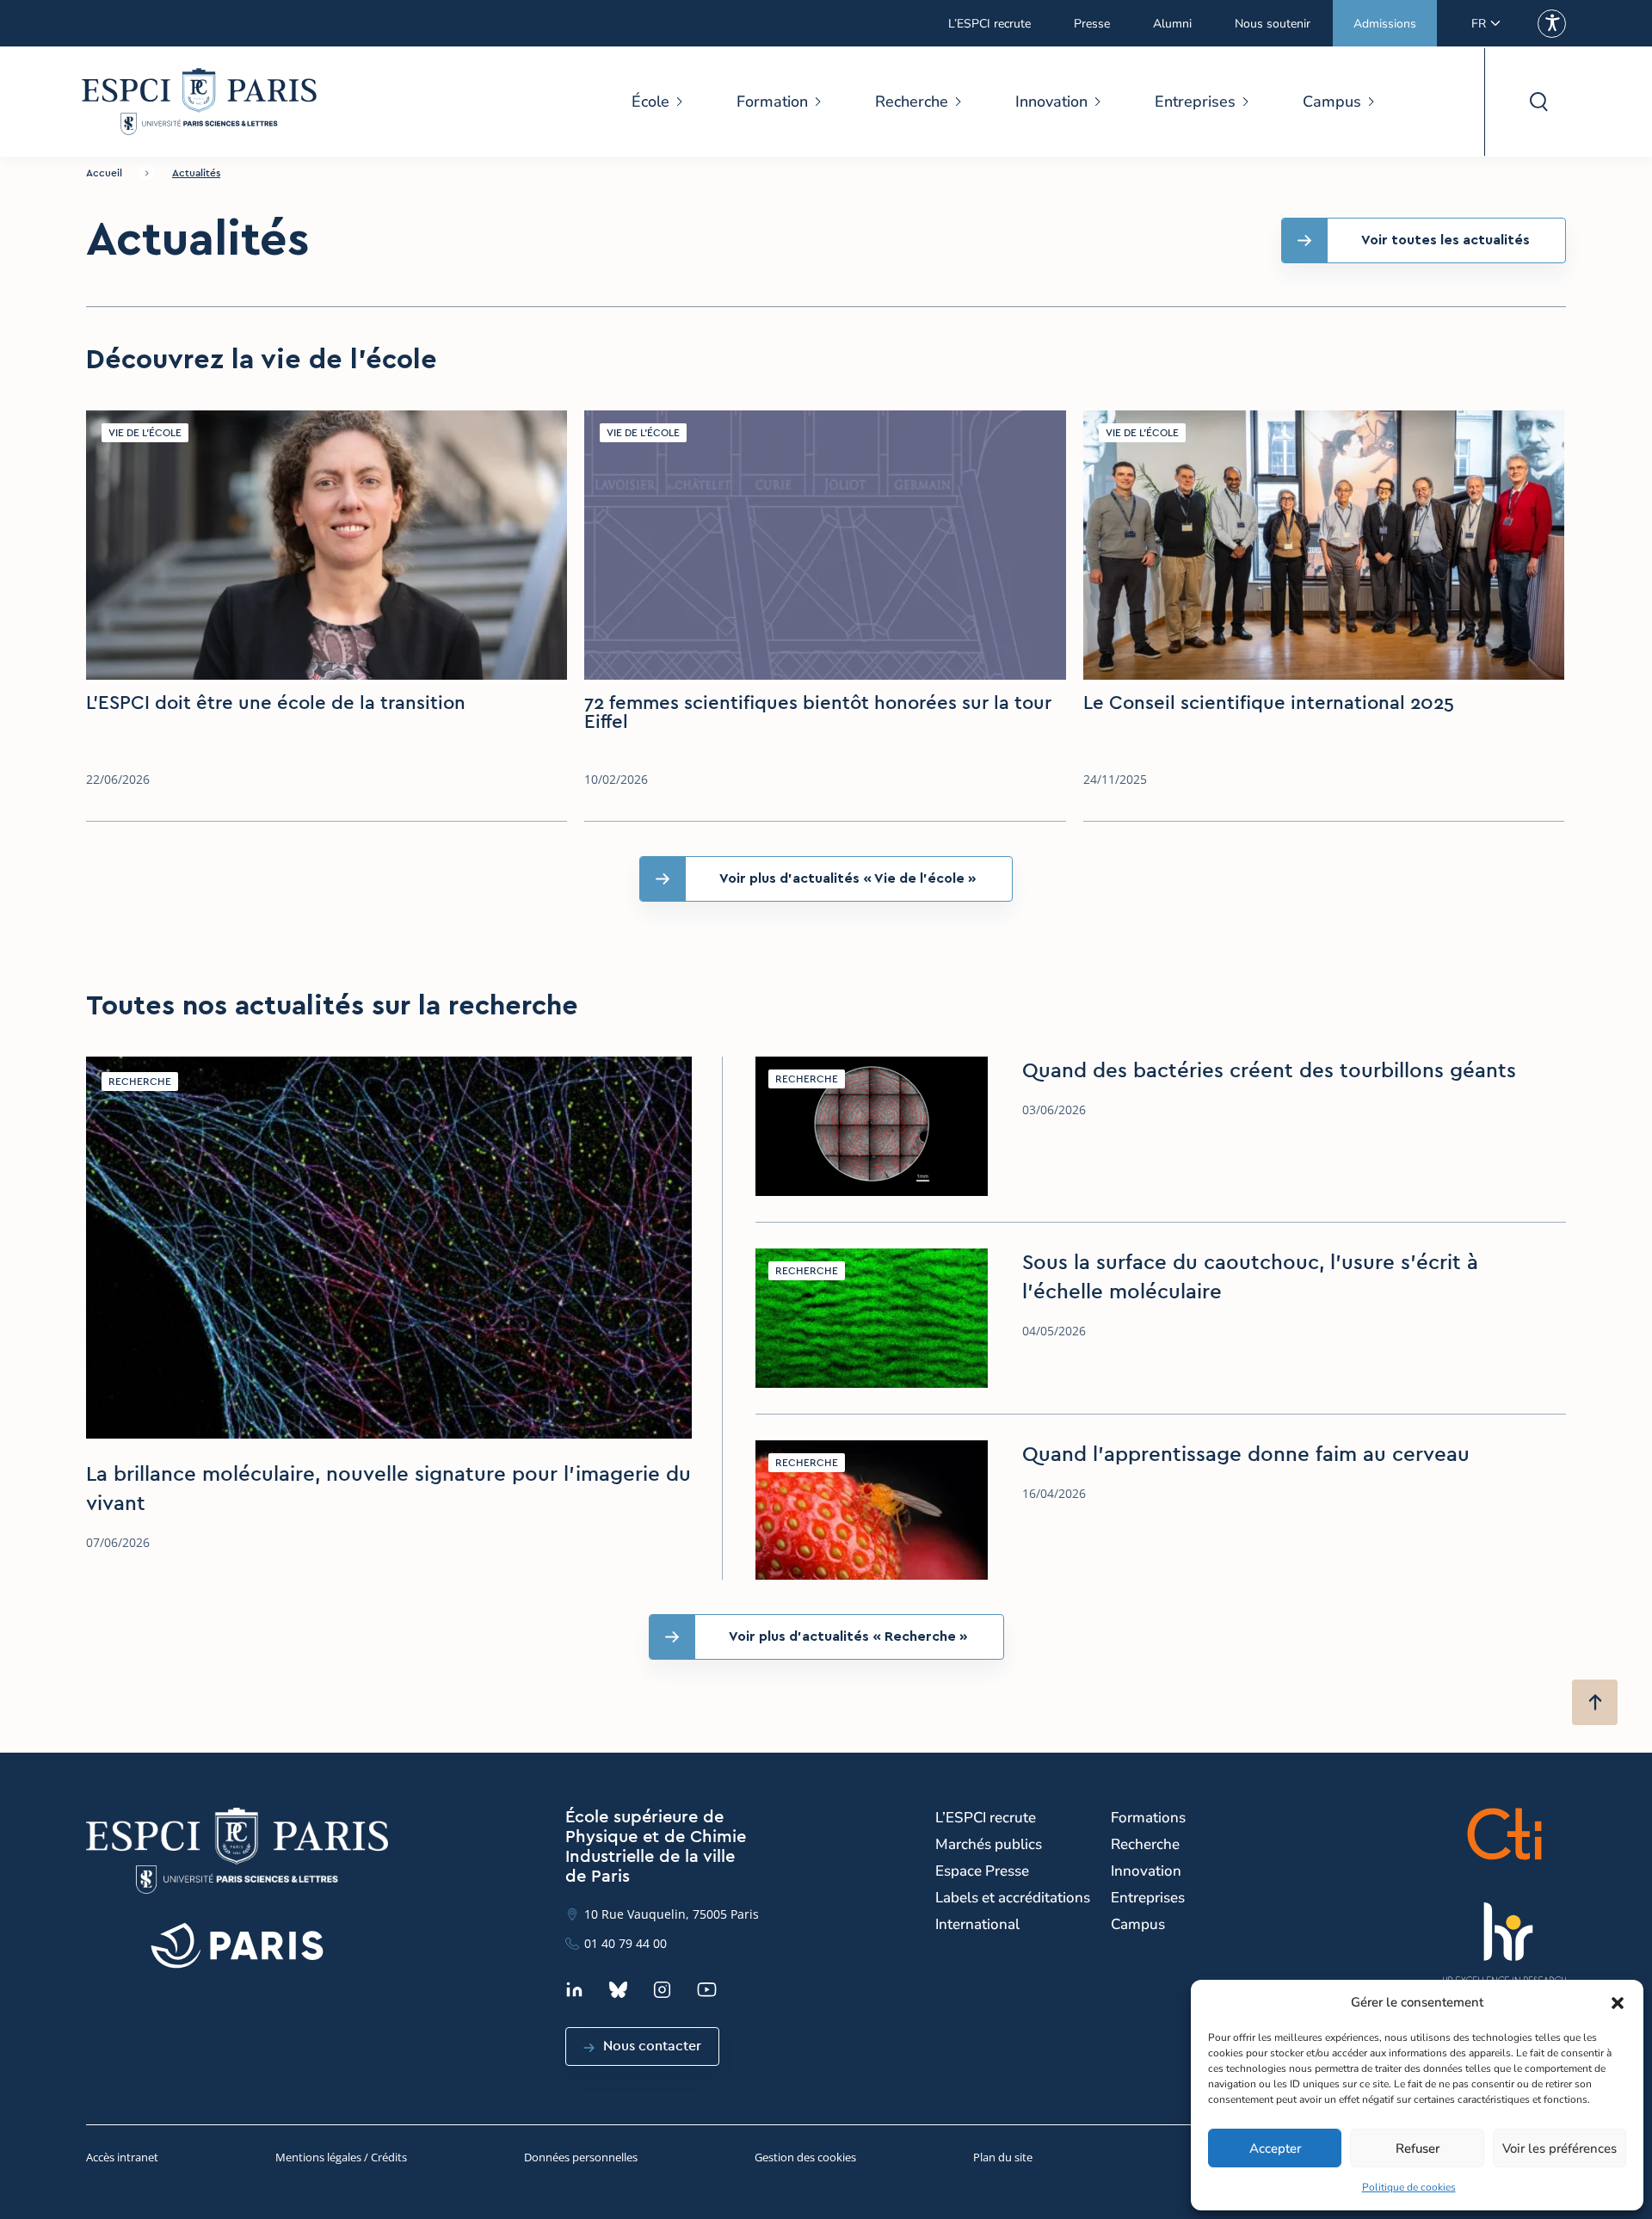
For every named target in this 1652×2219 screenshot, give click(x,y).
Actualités (196, 173)
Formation (772, 102)
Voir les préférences (1560, 2148)
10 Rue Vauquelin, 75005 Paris (672, 1914)
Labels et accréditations (1013, 1898)
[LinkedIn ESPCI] (574, 1990)
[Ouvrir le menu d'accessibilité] (1552, 24)
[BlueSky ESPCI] (618, 1990)
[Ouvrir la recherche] (1538, 102)
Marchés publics (989, 1844)
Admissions (1385, 24)
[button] (1618, 2003)
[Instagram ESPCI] (662, 1990)
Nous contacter (652, 2046)
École (650, 102)
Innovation (1051, 102)
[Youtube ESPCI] (707, 1990)
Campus (1332, 102)
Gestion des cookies (805, 2157)
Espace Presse (982, 1871)
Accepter (1275, 2148)
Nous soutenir (1273, 24)
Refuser (1418, 2148)
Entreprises (1195, 102)
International (977, 1924)
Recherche (912, 102)
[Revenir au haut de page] (1595, 1702)
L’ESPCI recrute (989, 24)
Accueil (104, 173)
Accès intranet (122, 2157)
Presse (1092, 24)
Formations (1148, 1818)
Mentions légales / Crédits (341, 2157)
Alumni (1172, 24)
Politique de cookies (1409, 2187)
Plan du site (1003, 2157)
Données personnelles (581, 2157)
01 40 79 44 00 (626, 1943)
